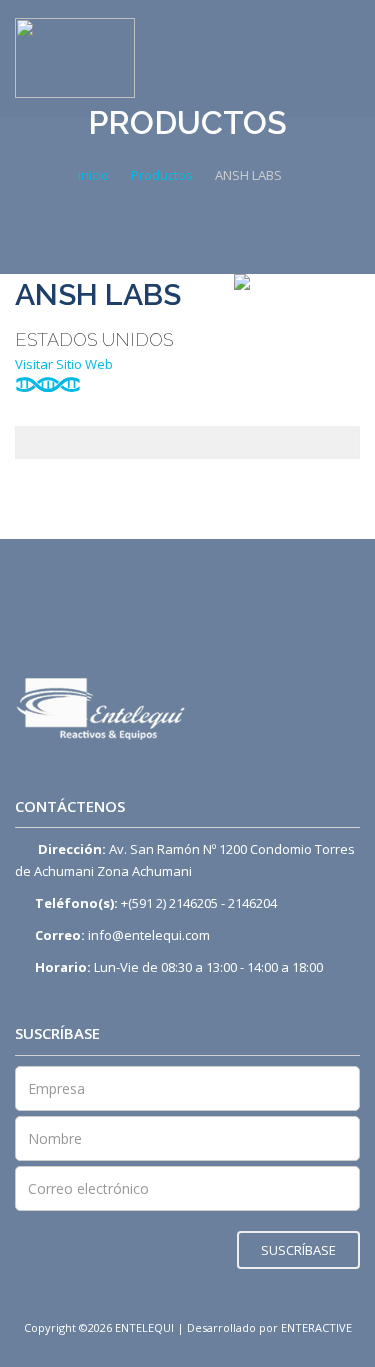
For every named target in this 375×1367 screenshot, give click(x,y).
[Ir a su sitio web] (297, 282)
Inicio (93, 175)
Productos (162, 175)
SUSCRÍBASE (298, 1250)
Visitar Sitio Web (65, 364)
